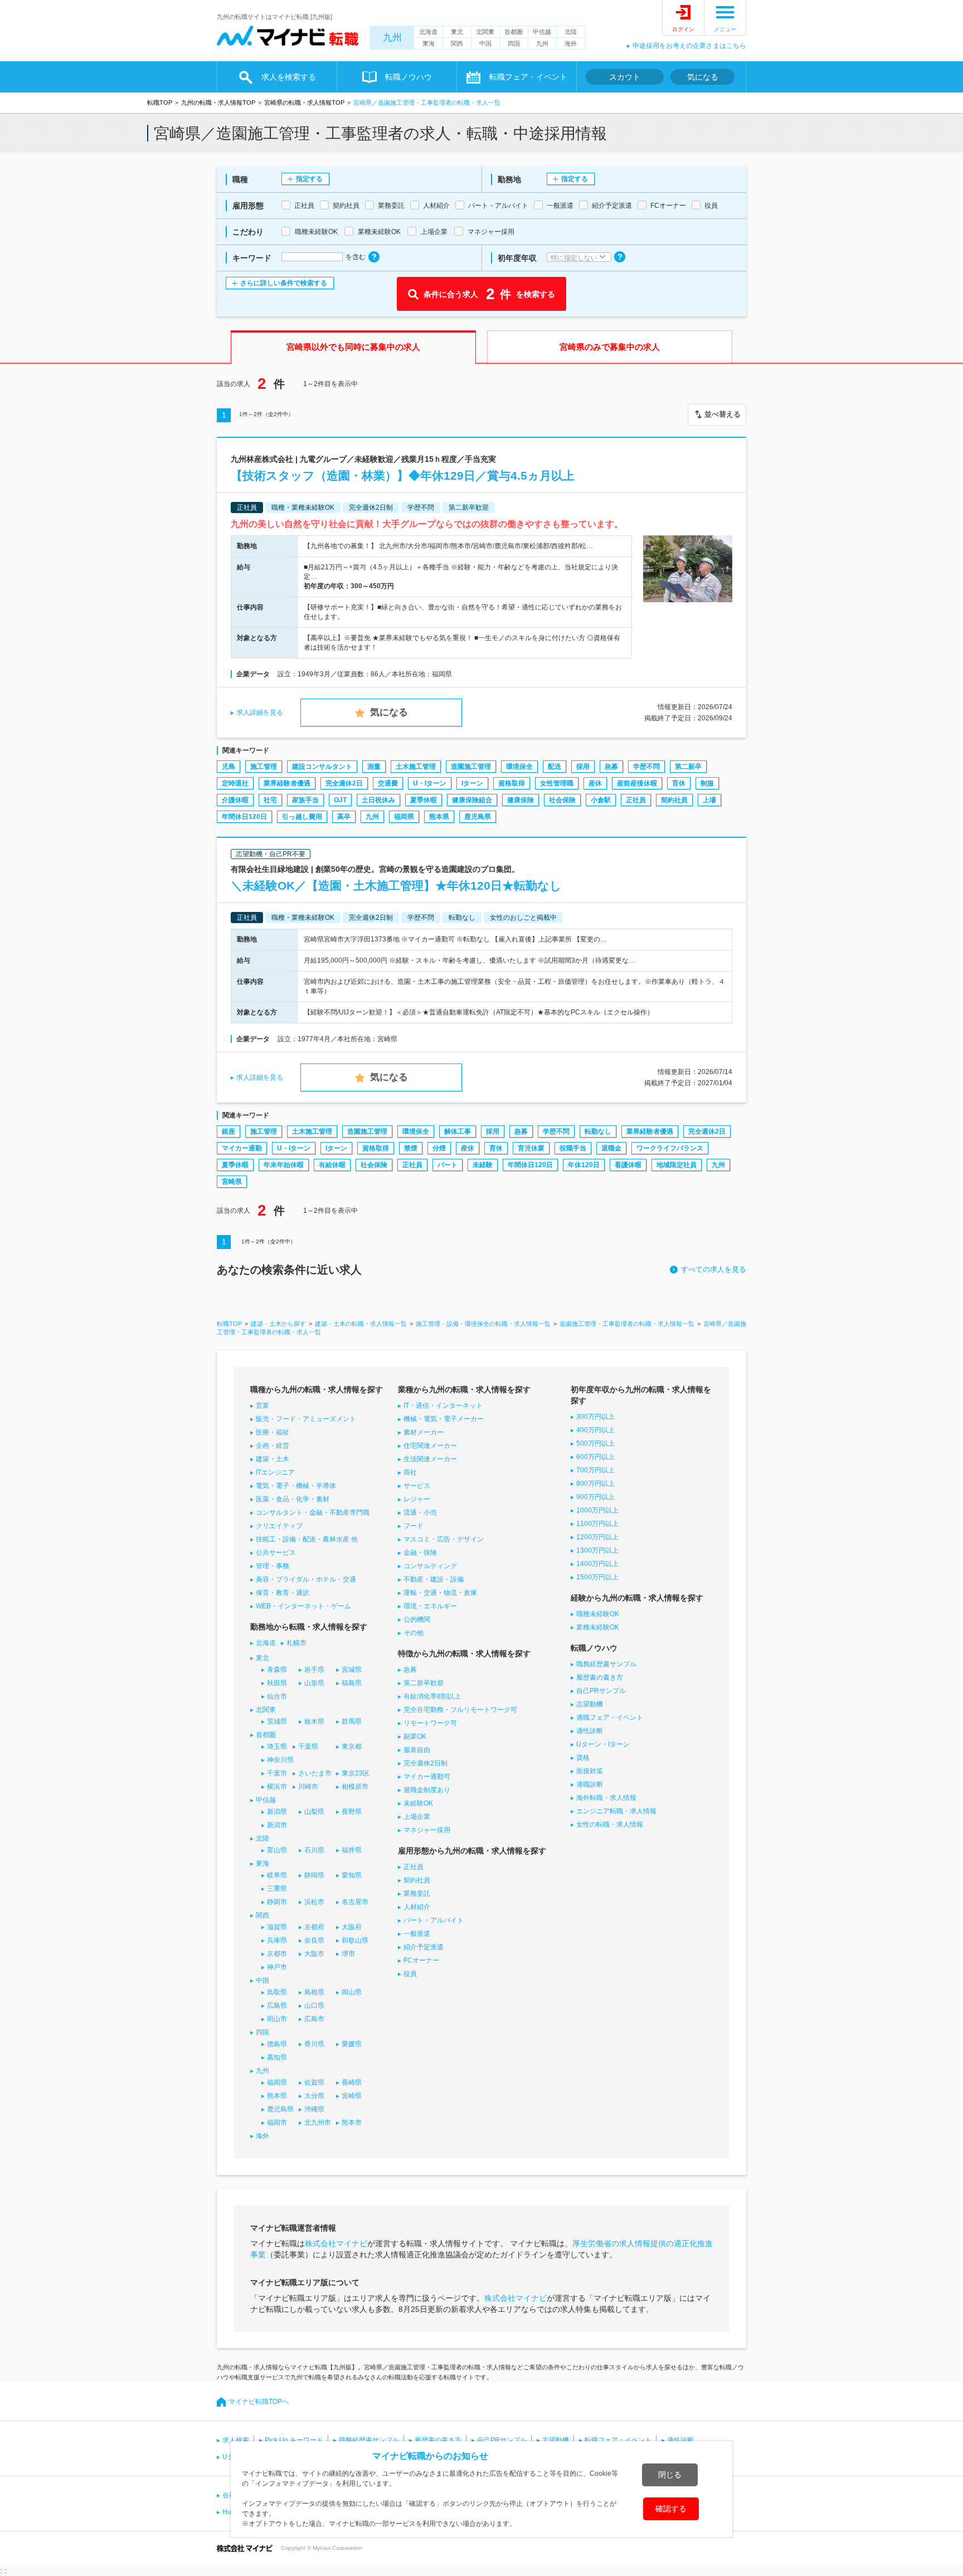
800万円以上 (595, 1484)
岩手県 (314, 1670)
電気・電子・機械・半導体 (296, 1486)
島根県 (314, 1992)
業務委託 (417, 1894)
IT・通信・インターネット (443, 1406)
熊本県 (439, 817)
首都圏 (514, 32)
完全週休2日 (344, 783)
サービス (417, 1486)
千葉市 (277, 1773)
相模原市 (355, 1787)
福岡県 (404, 817)
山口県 (314, 2006)
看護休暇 (628, 1165)
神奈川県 (280, 1760)
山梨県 (314, 1812)
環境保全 (519, 767)
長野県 (352, 1812)
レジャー (417, 1499)
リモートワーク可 (430, 1723)
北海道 (428, 32)
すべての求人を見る (714, 1269)
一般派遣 (417, 1934)
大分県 (314, 2096)
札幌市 (296, 1643)
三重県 (277, 1889)
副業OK (415, 1736)
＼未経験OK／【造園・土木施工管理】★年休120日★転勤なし (396, 885)
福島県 (352, 1683)
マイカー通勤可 (427, 1777)
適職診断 (590, 1784)
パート (448, 1165)
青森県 (277, 1670)
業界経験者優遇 (287, 783)
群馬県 (352, 1721)
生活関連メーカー (430, 1459)
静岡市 (277, 1902)
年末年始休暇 (284, 1165)
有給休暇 (332, 1165)
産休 (595, 783)
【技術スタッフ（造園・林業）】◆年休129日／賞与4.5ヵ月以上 (403, 475)
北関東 (485, 32)
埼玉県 (277, 1746)
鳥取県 (277, 1992)
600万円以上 (595, 1457)
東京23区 (356, 1773)
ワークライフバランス (670, 1148)
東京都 (352, 1746)
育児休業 (531, 1148)
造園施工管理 (471, 767)
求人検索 (236, 2440)
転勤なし (598, 1131)
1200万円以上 (597, 1537)
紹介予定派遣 (424, 1947)
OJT (340, 800)
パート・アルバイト (434, 1920)
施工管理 (264, 767)
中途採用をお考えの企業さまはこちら (689, 46)
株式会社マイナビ (336, 2243)
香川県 (314, 2044)
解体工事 (458, 1131)
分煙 (439, 1148)
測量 (374, 767)
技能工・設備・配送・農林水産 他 (307, 1539)
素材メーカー (424, 1432)
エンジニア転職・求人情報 (616, 1811)
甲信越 (542, 32)
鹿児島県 (478, 817)
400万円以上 (595, 1430)
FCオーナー (421, 1960)
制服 (707, 783)
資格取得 (512, 783)
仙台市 (277, 1696)
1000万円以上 (597, 1510)
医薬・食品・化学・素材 (293, 1499)
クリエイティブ (279, 1526)
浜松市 (314, 1902)
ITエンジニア (275, 1472)
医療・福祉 (273, 1432)
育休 (679, 783)
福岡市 (277, 2123)
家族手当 (305, 800)
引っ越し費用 (302, 817)
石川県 (314, 1850)
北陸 (571, 32)
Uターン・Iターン (603, 1744)
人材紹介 (417, 1907)
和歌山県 (355, 1940)
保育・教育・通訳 (283, 1593)
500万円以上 (595, 1443)
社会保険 (562, 800)
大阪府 (352, 1927)
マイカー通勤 (242, 1148)
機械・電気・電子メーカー (444, 1419)
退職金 (611, 1148)
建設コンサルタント (322, 767)
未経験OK (418, 1803)
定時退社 (235, 783)
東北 (457, 32)
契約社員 (674, 800)
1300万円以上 (597, 1550)
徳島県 (277, 2044)
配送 (555, 767)
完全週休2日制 (425, 1763)
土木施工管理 (416, 767)
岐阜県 (277, 1875)
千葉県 (308, 1746)
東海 (429, 43)
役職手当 (573, 1148)
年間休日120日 (244, 817)
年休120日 (584, 1165)
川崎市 (308, 1787)
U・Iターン (430, 783)
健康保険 (521, 800)
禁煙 (411, 1148)
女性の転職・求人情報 (610, 1824)
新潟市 (277, 1825)
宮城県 (352, 1670)
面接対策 (590, 1771)
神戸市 (277, 1967)
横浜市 (277, 1787)
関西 (457, 43)
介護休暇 (235, 800)
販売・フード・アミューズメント (306, 1419)
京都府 (314, 1927)
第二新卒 (688, 767)
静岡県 (314, 1875)
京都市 (277, 1954)
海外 (571, 43)
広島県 (277, 2006)
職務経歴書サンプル (606, 1664)
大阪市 (314, 1954)
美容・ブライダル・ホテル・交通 (306, 1579)
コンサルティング (430, 1566)
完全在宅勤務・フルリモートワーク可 (460, 1710)
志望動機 (590, 1704)
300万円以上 (595, 1417)
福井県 (352, 1850)
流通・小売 (420, 1513)
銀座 (228, 1131)
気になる (703, 77)
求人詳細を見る (260, 713)
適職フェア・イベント (610, 1718)
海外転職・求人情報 (606, 1798)
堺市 (348, 1954)
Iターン (472, 783)
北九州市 (318, 2123)
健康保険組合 (472, 800)
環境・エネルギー (430, 1606)
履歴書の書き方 (600, 1677)
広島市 (314, 2019)
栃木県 (314, 1721)
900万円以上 (595, 1497)
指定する (309, 179)
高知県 (277, 2057)
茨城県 (277, 1721)
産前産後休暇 (637, 783)
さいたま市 (315, 1773)
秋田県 (277, 1683)
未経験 (483, 1165)
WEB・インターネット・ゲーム (303, 1606)
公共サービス (276, 1553)
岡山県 (352, 1992)
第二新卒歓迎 (424, 1683)
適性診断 (590, 1731)
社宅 (270, 800)
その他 (414, 1633)
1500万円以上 (597, 1577)
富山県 (277, 1850)
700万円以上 (595, 1470)
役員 (410, 1974)
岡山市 (277, 2019)
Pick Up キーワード (294, 2440)
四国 (514, 43)
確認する (671, 2509)
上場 (709, 800)
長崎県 (352, 2082)
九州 (392, 38)
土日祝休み (378, 800)
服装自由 (417, 1750)
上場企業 (417, 1817)
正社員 (636, 800)
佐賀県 (314, 2082)
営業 (262, 1406)
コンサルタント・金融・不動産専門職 (313, 1513)
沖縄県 (314, 2109)
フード (414, 1526)
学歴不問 (646, 767)
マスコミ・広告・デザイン (444, 1539)
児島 (228, 767)
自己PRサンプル (601, 1691)
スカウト (625, 77)
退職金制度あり (427, 1790)
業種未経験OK (598, 1627)
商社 (410, 1472)
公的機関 (417, 1619)
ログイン (683, 29)
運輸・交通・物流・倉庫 (440, 1593)
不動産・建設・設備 (434, 1579)
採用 (583, 767)
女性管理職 (557, 783)
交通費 (388, 783)
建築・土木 (273, 1459)
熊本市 (352, 2123)
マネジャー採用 (427, 1830)
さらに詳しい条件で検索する (284, 283)
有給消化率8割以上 (432, 1696)
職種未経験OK (598, 1614)
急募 (611, 767)
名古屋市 (355, 1902)
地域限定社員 (677, 1165)
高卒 (344, 817)
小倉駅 (601, 800)
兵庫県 (277, 1940)
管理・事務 (273, 1566)
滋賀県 (277, 1927)
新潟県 (277, 1812)
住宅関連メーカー (430, 1446)
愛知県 (352, 1875)
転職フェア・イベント (618, 2440)
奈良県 (314, 1940)
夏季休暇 (424, 800)
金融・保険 (420, 1553)
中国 (485, 43)
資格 (583, 1758)
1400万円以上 (597, 1564)
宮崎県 (232, 1182)
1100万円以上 (597, 1524)
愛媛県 (352, 2044)
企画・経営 (273, 1446)
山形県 (314, 1683)
